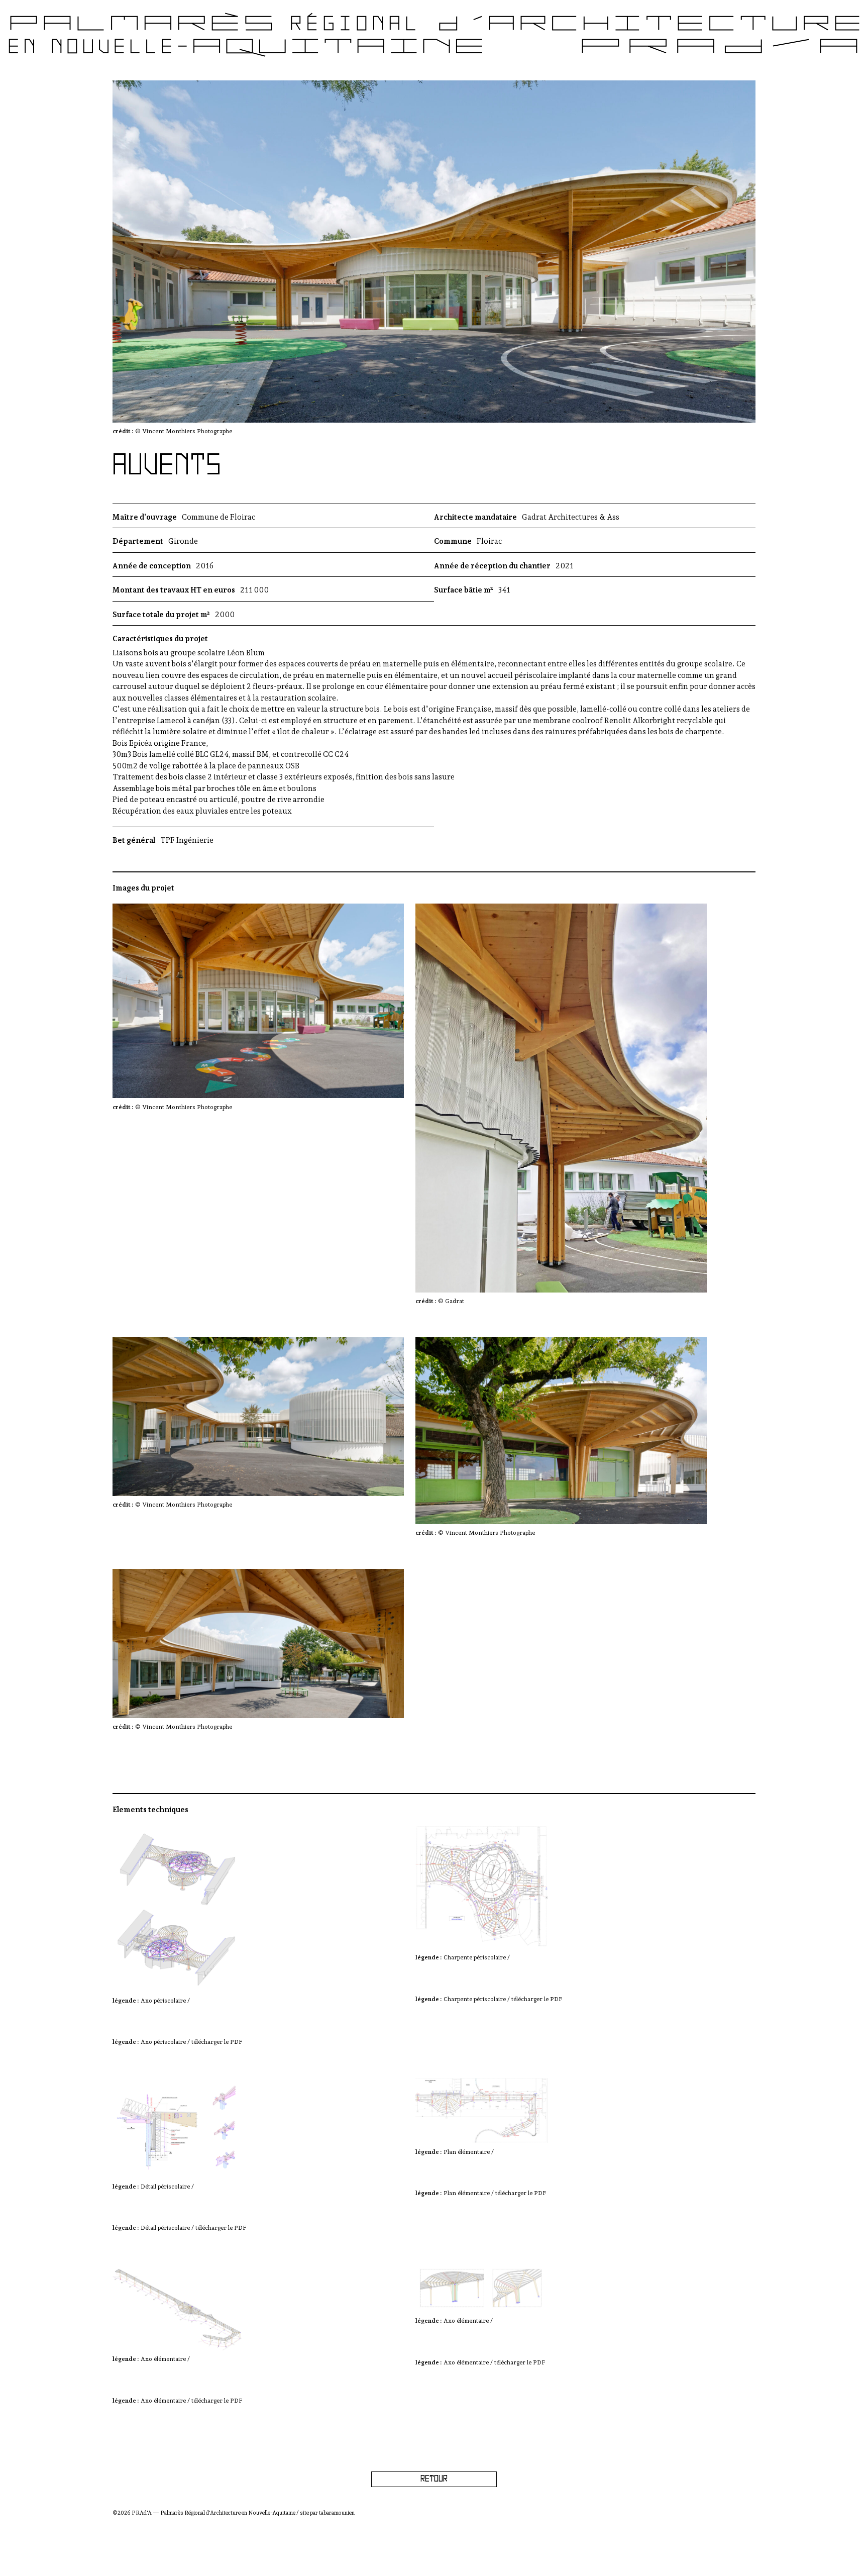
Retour (434, 2479)
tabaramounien (337, 2513)
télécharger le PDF (217, 2042)
